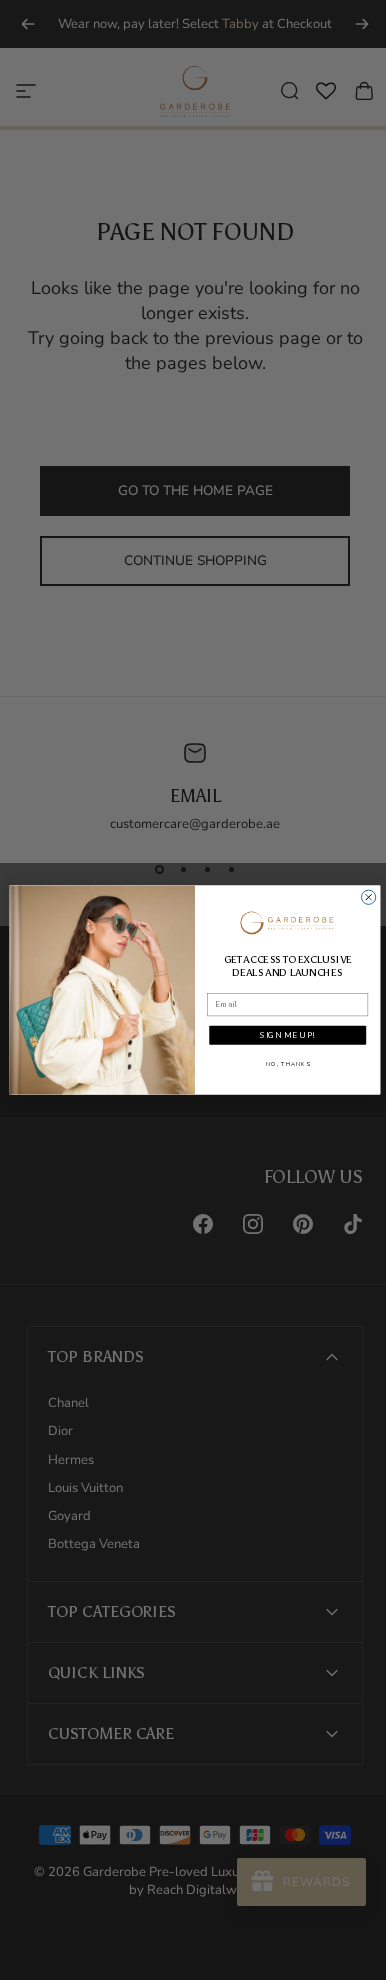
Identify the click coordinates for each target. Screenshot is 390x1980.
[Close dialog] (361, 897)
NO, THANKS (280, 1064)
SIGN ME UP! (280, 1035)
